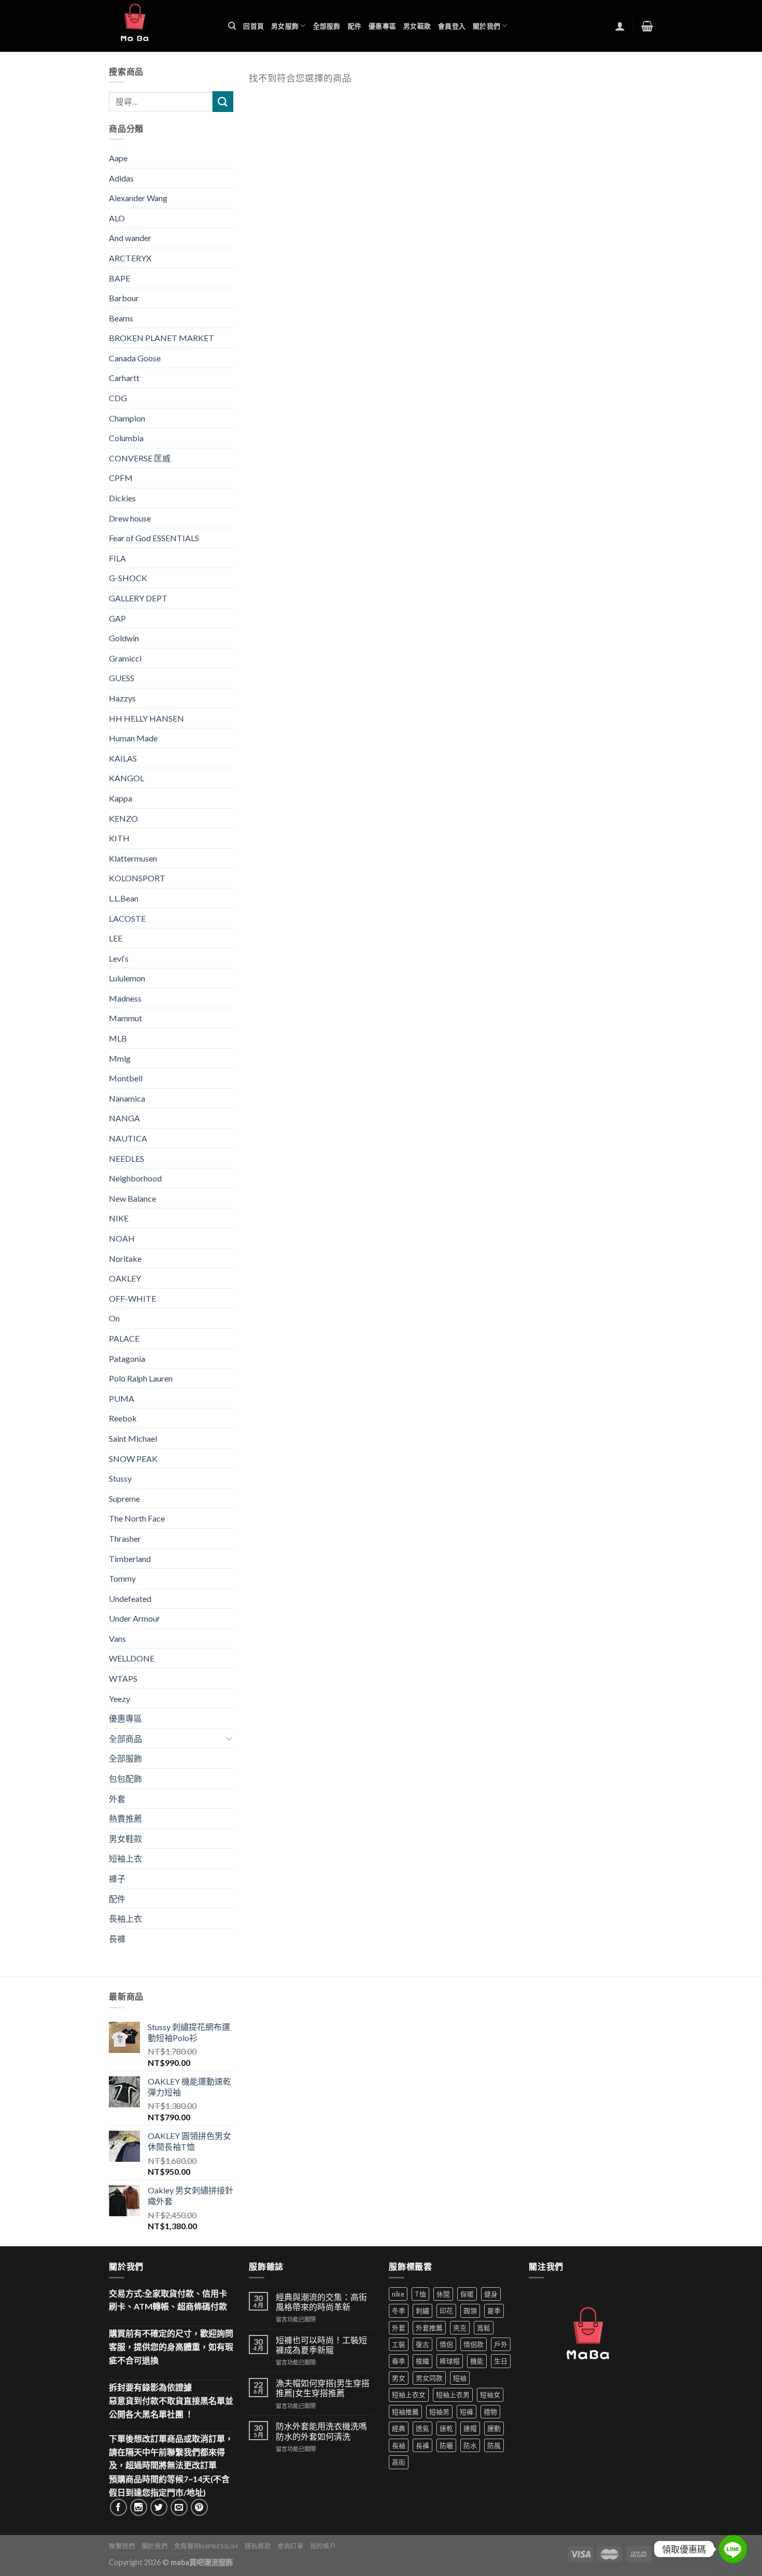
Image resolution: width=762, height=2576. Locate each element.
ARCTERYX (130, 258)
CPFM (121, 478)
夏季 (494, 2311)
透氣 (422, 2428)
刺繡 (422, 2311)
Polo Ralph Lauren (141, 1378)
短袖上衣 (125, 1858)
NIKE (119, 1218)
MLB (118, 1038)
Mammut (125, 1018)
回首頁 (253, 26)
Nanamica (127, 1098)
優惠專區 (382, 26)
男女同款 (429, 2378)
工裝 (399, 2344)
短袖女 (490, 2395)
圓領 (470, 2311)
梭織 (422, 2361)
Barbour (124, 298)
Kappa (121, 798)
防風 (494, 2445)
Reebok (123, 1418)
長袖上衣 (125, 1918)
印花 (446, 2311)
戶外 (501, 2344)
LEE (116, 938)
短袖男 (439, 2412)
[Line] (733, 2549)
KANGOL (126, 778)
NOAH (122, 1238)
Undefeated (130, 1599)
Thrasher (125, 1538)
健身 (491, 2294)
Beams (121, 318)
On (114, 1318)
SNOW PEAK (133, 1459)
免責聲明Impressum (206, 2546)
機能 (477, 2361)
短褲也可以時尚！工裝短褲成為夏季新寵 (321, 2345)
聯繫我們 (122, 2546)
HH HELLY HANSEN (146, 718)
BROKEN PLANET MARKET (161, 338)
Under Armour (135, 1618)
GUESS (122, 678)
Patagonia (127, 1359)
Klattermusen (133, 858)
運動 (494, 2428)
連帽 (470, 2428)
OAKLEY (125, 1278)
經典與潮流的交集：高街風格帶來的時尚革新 (321, 2302)
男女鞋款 (417, 26)
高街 (399, 2462)
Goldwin (124, 638)
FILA (117, 558)
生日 (501, 2361)
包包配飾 (125, 1778)
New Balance (132, 1198)
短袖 (460, 2378)
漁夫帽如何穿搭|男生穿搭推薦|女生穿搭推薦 (323, 2388)
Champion (127, 418)
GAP (117, 618)
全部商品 (125, 1739)
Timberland (130, 1559)
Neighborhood (135, 1178)
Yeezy (119, 1699)
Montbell (126, 1078)
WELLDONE (132, 1658)
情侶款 (474, 2344)
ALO (117, 218)
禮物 (490, 2412)
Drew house (130, 518)
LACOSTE (127, 918)
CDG (118, 398)
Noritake (125, 1258)
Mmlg (120, 1058)
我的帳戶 (323, 2546)
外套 (117, 1799)
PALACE (124, 1338)
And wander (130, 238)
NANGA (124, 1118)
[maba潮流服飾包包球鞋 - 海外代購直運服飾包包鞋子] (161, 26)
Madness (125, 998)
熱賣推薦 (125, 1818)
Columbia (126, 438)
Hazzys (122, 698)
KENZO (123, 818)
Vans (117, 1638)
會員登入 (452, 26)
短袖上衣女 (409, 2395)
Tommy (122, 1578)
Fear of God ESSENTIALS (154, 538)
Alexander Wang (138, 198)
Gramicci (125, 658)
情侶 (446, 2344)
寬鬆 (484, 2328)
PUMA (122, 1398)
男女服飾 (285, 26)
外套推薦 (429, 2328)
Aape (118, 158)
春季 (399, 2361)
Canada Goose (135, 358)
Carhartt (124, 378)
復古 (422, 2344)
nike (398, 2294)
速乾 (446, 2428)
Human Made (133, 738)
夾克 (460, 2328)
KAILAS (123, 758)
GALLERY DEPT (138, 598)
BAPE (119, 278)
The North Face (137, 1518)
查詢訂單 (290, 2546)
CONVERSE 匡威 (140, 458)
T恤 (420, 2294)
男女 (399, 2378)
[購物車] (647, 26)
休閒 (443, 2294)
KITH (119, 838)
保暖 (467, 2294)
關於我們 (486, 26)
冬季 (399, 2311)
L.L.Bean (124, 898)
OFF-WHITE (132, 1298)
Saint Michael (133, 1438)
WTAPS (123, 1678)
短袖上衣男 (453, 2395)
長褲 (117, 1939)
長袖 (399, 2445)
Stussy (120, 1478)
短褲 (467, 2412)
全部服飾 (327, 26)
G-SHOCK (128, 578)
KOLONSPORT (137, 878)
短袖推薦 (405, 2412)
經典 (399, 2428)
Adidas (121, 178)
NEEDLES (126, 1158)
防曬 (446, 2445)
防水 (470, 2445)
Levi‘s (119, 958)
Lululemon (127, 978)
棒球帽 (450, 2361)
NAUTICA (128, 1138)
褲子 (117, 1878)
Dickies (122, 498)
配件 (355, 26)
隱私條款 (258, 2546)
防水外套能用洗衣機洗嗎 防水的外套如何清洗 (321, 2431)
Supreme (124, 1498)
